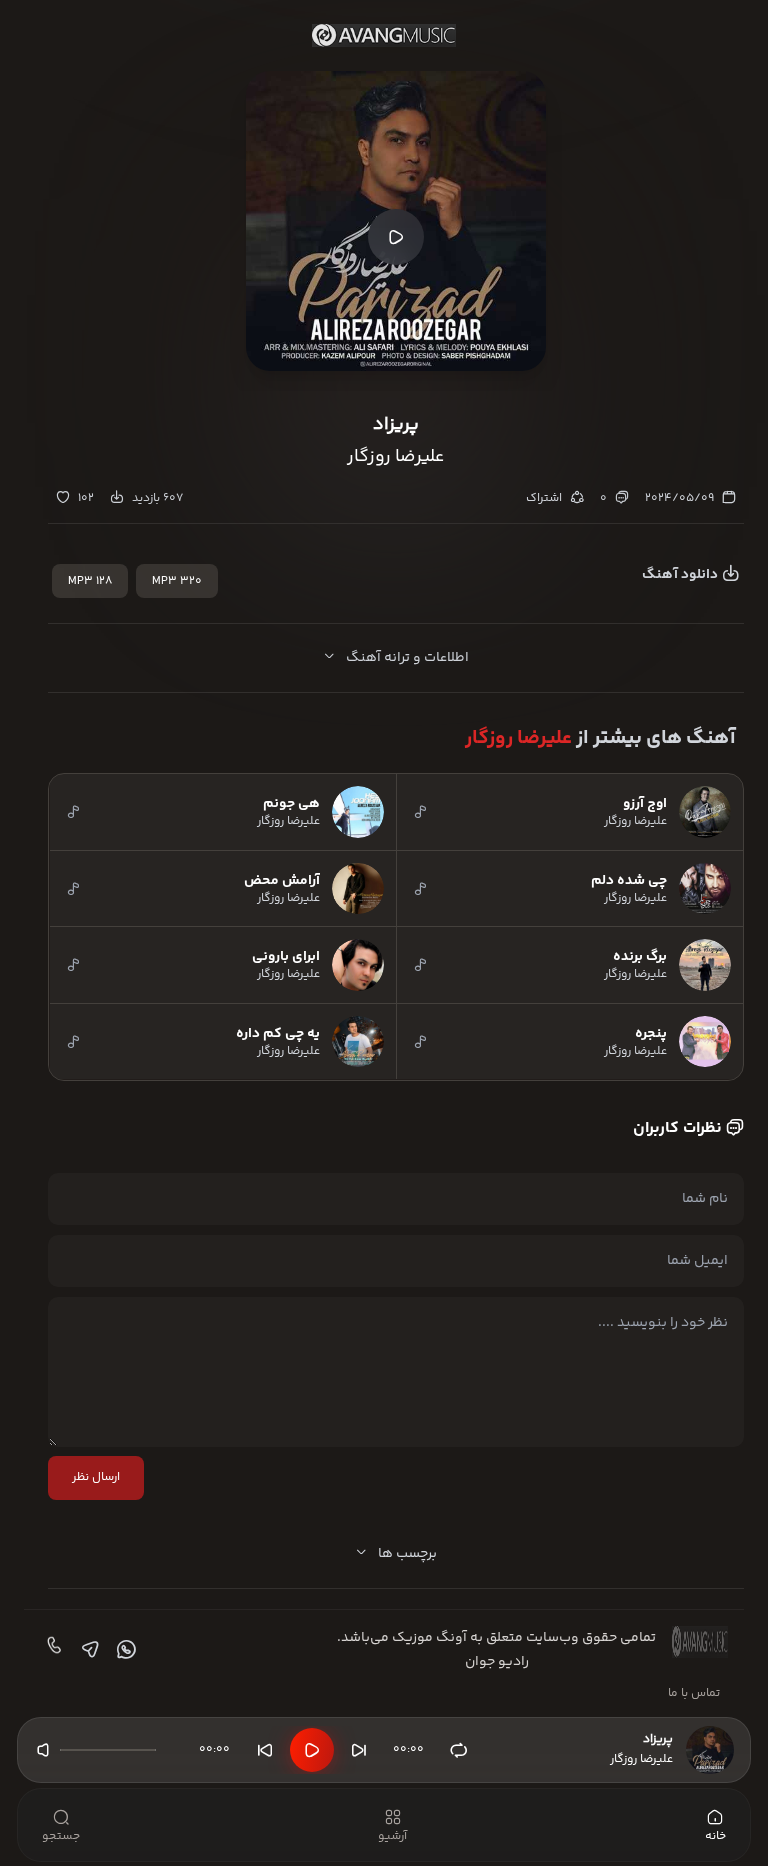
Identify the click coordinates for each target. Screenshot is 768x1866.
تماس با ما (694, 1693)
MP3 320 (177, 581)
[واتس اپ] (124, 1650)
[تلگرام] (88, 1650)
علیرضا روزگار (518, 738)
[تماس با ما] (52, 1650)
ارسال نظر (96, 1477)
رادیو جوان (497, 1662)
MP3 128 (90, 581)
